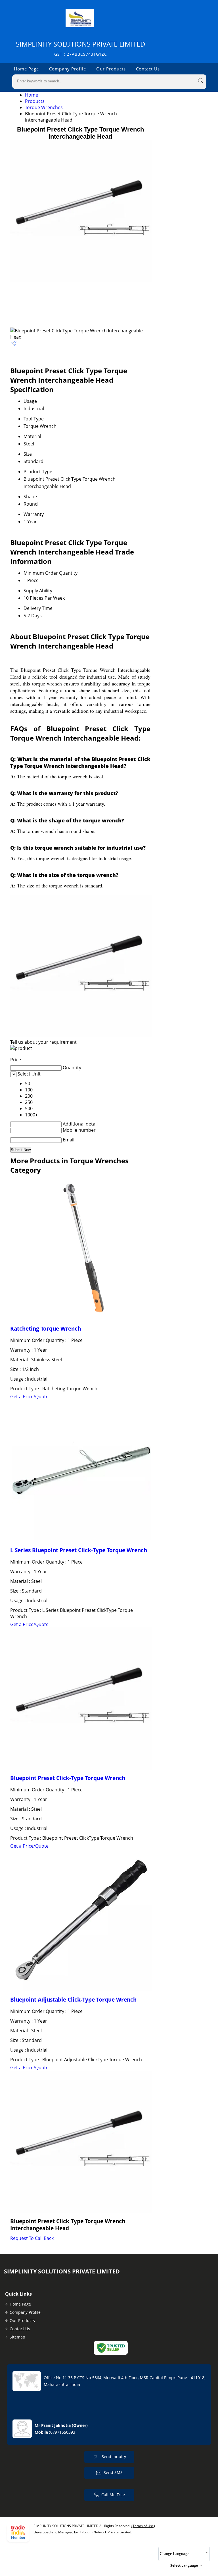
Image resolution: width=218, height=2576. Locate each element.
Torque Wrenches (44, 107)
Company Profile (68, 69)
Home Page (26, 69)
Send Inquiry (113, 2457)
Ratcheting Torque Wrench (46, 1328)
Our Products (111, 69)
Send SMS (113, 2472)
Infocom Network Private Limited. (106, 2532)
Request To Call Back (32, 2238)
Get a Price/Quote (29, 1397)
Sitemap (17, 2337)
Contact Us (148, 69)
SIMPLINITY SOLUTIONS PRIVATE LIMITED (81, 48)
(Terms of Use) (143, 2526)
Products (35, 101)
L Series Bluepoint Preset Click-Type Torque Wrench (79, 1550)
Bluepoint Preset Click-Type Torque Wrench (68, 1778)
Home (32, 95)
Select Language (184, 2565)
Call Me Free (113, 2495)
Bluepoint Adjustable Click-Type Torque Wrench (73, 1999)
